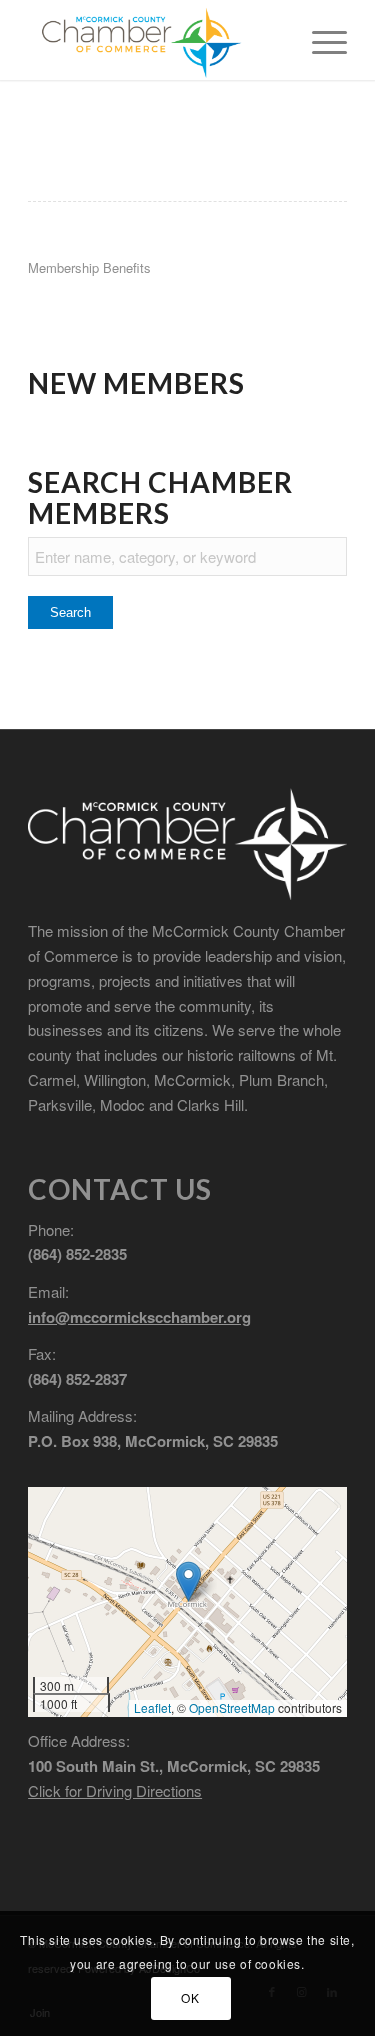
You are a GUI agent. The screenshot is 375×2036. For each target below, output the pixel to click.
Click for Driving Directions (115, 1790)
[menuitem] (319, 40)
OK (190, 1997)
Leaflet (152, 1707)
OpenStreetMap (232, 1707)
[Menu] (319, 40)
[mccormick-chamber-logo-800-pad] (155, 40)
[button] (188, 1581)
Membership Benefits (89, 267)
